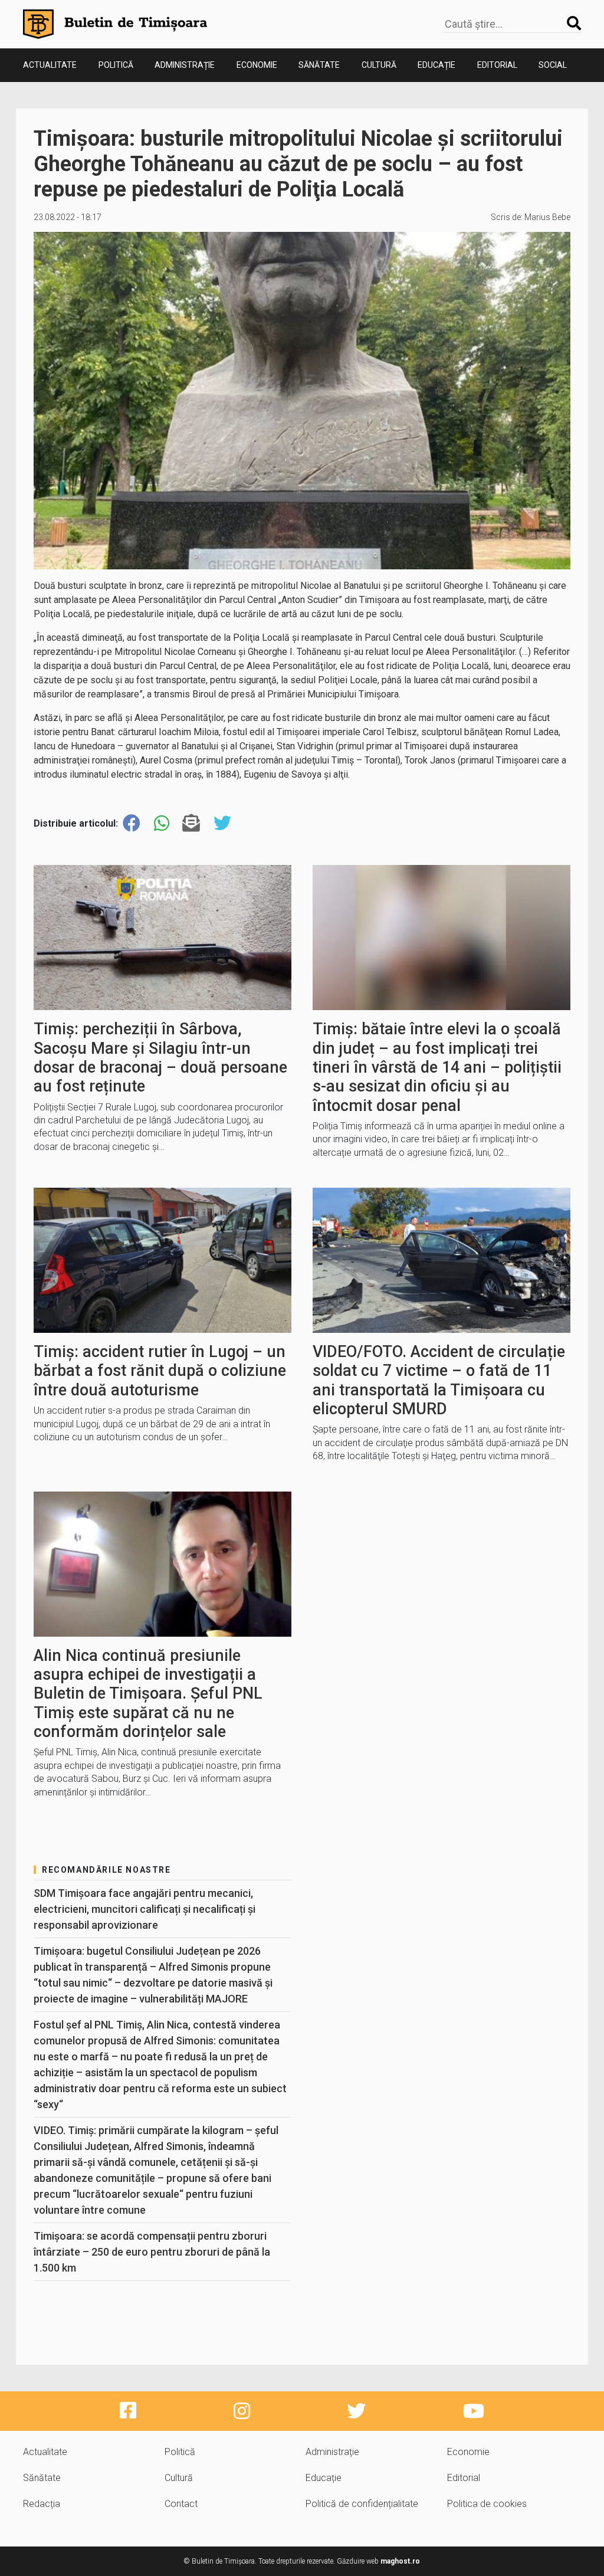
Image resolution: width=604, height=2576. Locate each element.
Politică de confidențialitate (362, 2504)
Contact (181, 2504)
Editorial (497, 65)
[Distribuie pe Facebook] (132, 823)
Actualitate (50, 65)
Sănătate (319, 65)
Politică (116, 65)
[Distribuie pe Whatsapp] (162, 823)
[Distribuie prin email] (191, 823)
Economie (257, 65)
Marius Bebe (547, 217)
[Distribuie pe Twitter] (222, 823)
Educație (436, 65)
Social (553, 65)
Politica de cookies (487, 2504)
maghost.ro (400, 2561)
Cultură (379, 65)
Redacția (42, 2504)
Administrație (185, 65)
